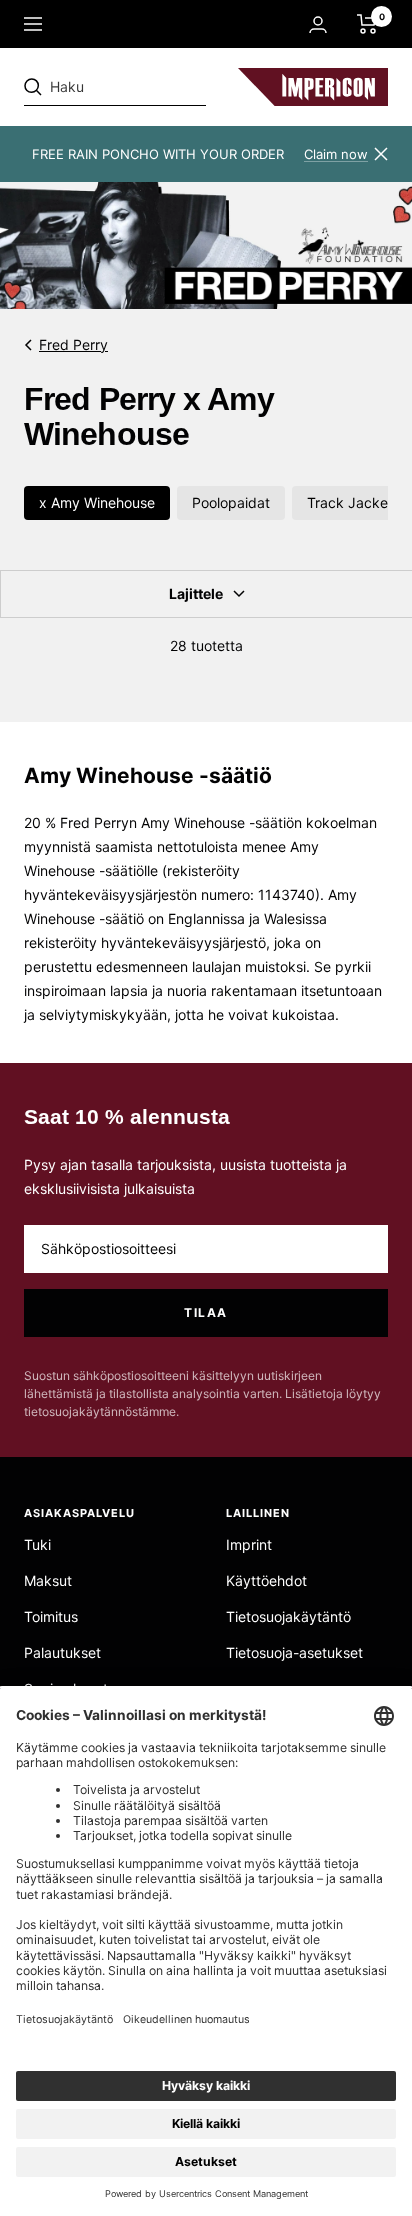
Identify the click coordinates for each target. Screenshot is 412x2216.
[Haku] (162, 87)
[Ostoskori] (367, 24)
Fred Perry (73, 344)
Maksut (48, 1580)
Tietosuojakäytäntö (288, 1616)
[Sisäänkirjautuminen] (318, 24)
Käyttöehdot (266, 1580)
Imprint (249, 1544)
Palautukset (62, 1652)
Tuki (37, 1544)
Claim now (336, 154)
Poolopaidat (231, 502)
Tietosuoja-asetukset (294, 1652)
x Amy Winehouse (97, 502)
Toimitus (51, 1616)
